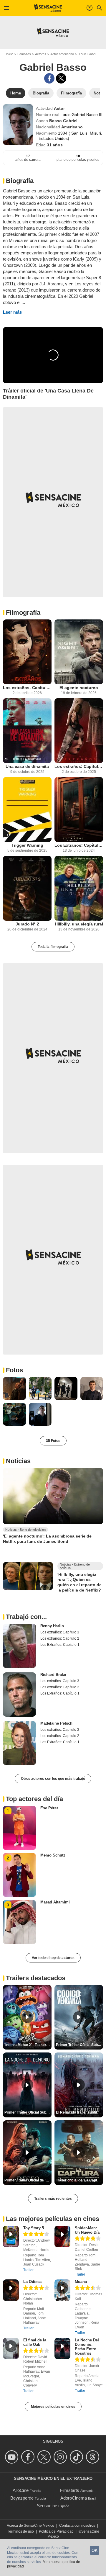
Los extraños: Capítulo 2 (79, 766)
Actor (59, 108)
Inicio (10, 54)
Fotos (14, 1370)
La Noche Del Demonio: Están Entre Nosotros (87, 2347)
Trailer (28, 2270)
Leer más (12, 312)
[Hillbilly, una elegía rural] (79, 888)
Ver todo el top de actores (53, 1958)
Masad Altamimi (55, 1902)
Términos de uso (20, 2531)
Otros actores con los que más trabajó (53, 1779)
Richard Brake (53, 1675)
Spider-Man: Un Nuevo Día (87, 2230)
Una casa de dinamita (27, 766)
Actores (41, 54)
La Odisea (32, 2282)
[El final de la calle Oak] (11, 2349)
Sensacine (47, 2506)
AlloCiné (21, 2490)
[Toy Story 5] (11, 2236)
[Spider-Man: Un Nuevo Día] (62, 2236)
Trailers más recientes (53, 2199)
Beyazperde (22, 2498)
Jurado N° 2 (27, 924)
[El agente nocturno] (79, 652)
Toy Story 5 (34, 2228)
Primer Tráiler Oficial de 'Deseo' (28, 2180)
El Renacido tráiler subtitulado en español (79, 2112)
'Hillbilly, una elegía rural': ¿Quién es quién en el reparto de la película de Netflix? (79, 1582)
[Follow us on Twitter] (45, 2457)
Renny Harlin (52, 1626)
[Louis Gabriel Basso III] (18, 125)
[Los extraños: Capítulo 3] (27, 652)
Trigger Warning (27, 845)
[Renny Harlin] (19, 1646)
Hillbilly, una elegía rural (79, 924)
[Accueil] (48, 8)
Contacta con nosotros (77, 2526)
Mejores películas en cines (53, 2407)
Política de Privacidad (56, 2531)
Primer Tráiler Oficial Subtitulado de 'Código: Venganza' (79, 2045)
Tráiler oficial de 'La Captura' (79, 2180)
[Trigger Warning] (27, 809)
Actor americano (62, 54)
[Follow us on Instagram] (61, 2457)
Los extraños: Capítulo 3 (27, 688)
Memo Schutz (53, 1855)
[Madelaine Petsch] (19, 1743)
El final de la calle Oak (35, 2342)
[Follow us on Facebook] (29, 2457)
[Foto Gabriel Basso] (14, 1388)
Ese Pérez (49, 1808)
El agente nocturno (79, 688)
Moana (81, 2282)
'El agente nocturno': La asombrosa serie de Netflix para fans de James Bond (47, 1539)
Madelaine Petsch (56, 1723)
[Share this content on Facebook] (49, 78)
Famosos (24, 54)
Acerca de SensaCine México (30, 2526)
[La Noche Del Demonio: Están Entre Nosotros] (62, 2349)
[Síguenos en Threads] (93, 2457)
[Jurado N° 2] (27, 888)
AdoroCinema (74, 2498)
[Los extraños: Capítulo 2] (79, 731)
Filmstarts (70, 2490)
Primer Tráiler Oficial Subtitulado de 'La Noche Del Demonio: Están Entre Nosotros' (28, 2112)
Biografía (20, 181)
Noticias (18, 1461)
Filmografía (23, 612)
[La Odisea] (11, 2290)
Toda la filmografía (53, 947)
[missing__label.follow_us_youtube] (13, 2457)
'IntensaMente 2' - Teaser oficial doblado (28, 2045)
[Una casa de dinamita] (27, 731)
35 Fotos (53, 1441)
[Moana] (62, 2290)
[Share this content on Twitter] (61, 78)
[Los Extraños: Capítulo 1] (79, 809)
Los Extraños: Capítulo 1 (79, 845)
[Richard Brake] (19, 1695)
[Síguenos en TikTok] (77, 2457)
